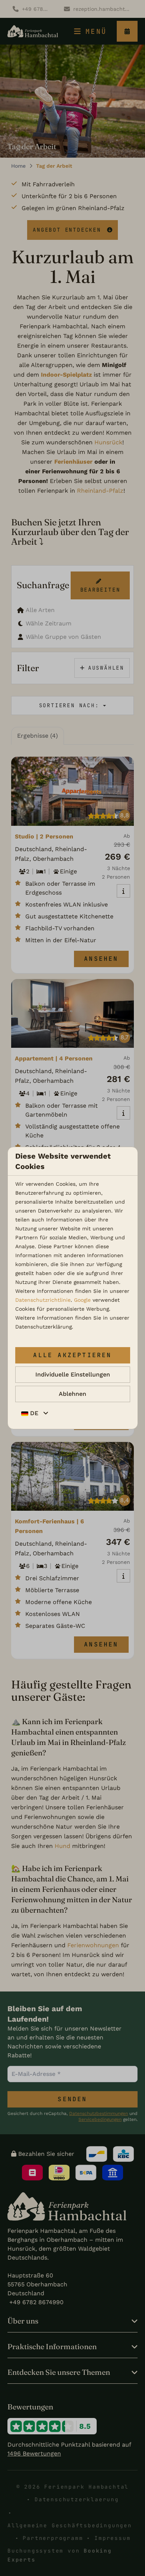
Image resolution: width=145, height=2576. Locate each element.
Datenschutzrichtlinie (43, 1300)
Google (82, 1300)
